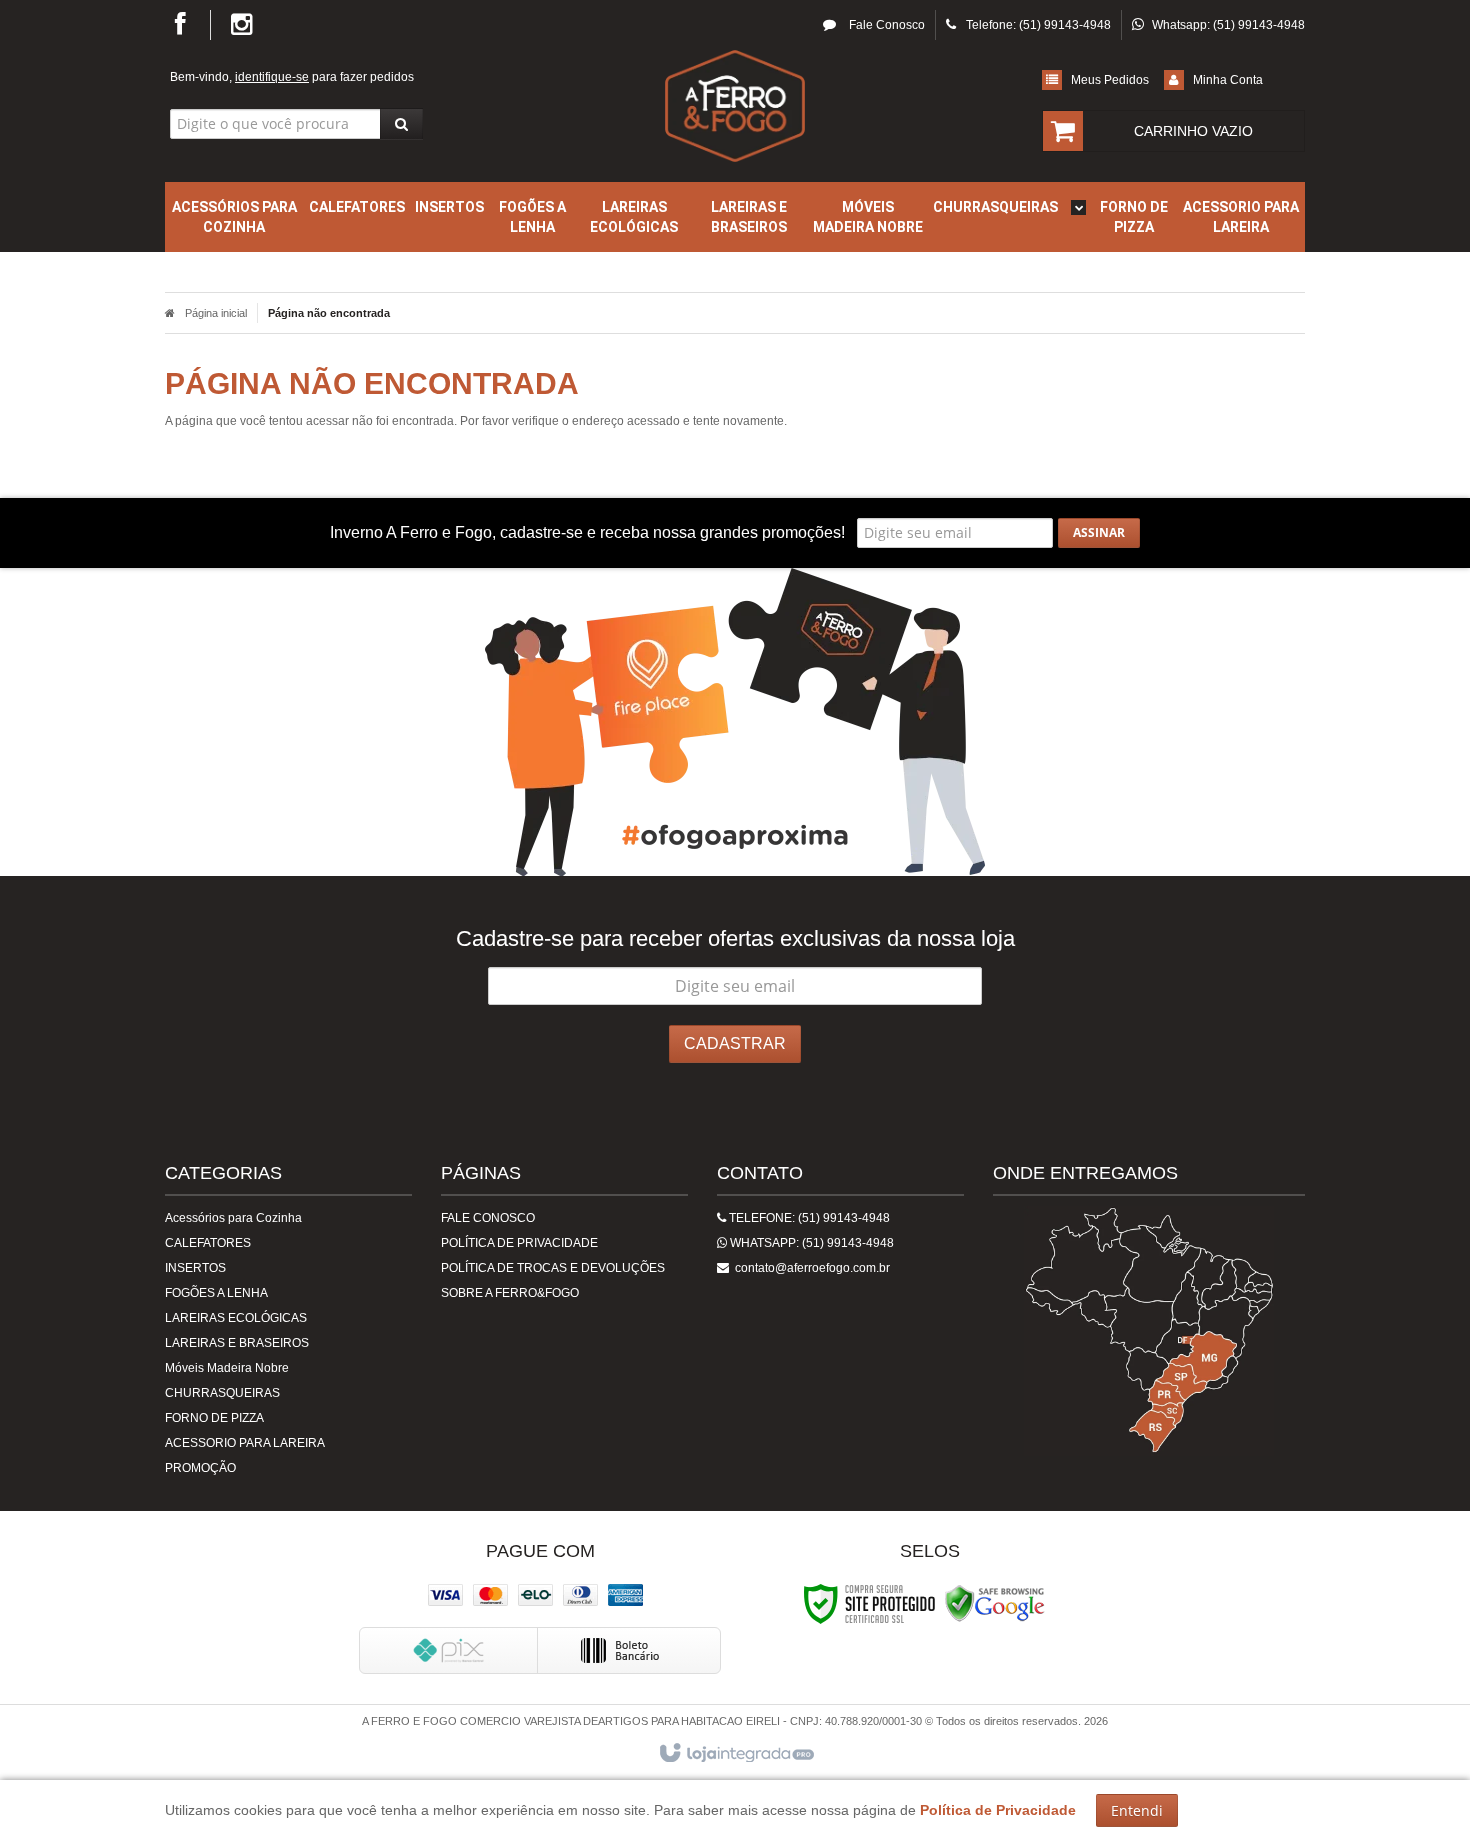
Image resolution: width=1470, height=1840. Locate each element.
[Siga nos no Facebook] (187, 29)
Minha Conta (1228, 80)
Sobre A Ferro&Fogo (510, 1293)
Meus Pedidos (1110, 80)
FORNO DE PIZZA (214, 1418)
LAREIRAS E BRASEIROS (237, 1343)
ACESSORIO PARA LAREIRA (245, 1443)
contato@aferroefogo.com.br (809, 1268)
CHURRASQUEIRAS (222, 1393)
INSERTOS (195, 1268)
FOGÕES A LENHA (216, 1293)
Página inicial (216, 313)
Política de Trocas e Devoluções (553, 1268)
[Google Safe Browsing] (995, 1603)
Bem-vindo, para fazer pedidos (292, 77)
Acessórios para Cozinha (233, 1218)
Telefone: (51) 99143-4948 (808, 1218)
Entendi (1137, 1810)
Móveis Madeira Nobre (227, 1368)
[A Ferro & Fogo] (734, 106)
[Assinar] (1099, 533)
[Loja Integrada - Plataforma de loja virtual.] (735, 1754)
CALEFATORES (208, 1243)
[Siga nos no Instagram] (233, 29)
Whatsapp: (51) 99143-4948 (810, 1243)
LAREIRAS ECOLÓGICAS (236, 1318)
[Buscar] (401, 124)
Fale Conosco (885, 25)
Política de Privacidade (519, 1243)
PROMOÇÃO (200, 1468)
